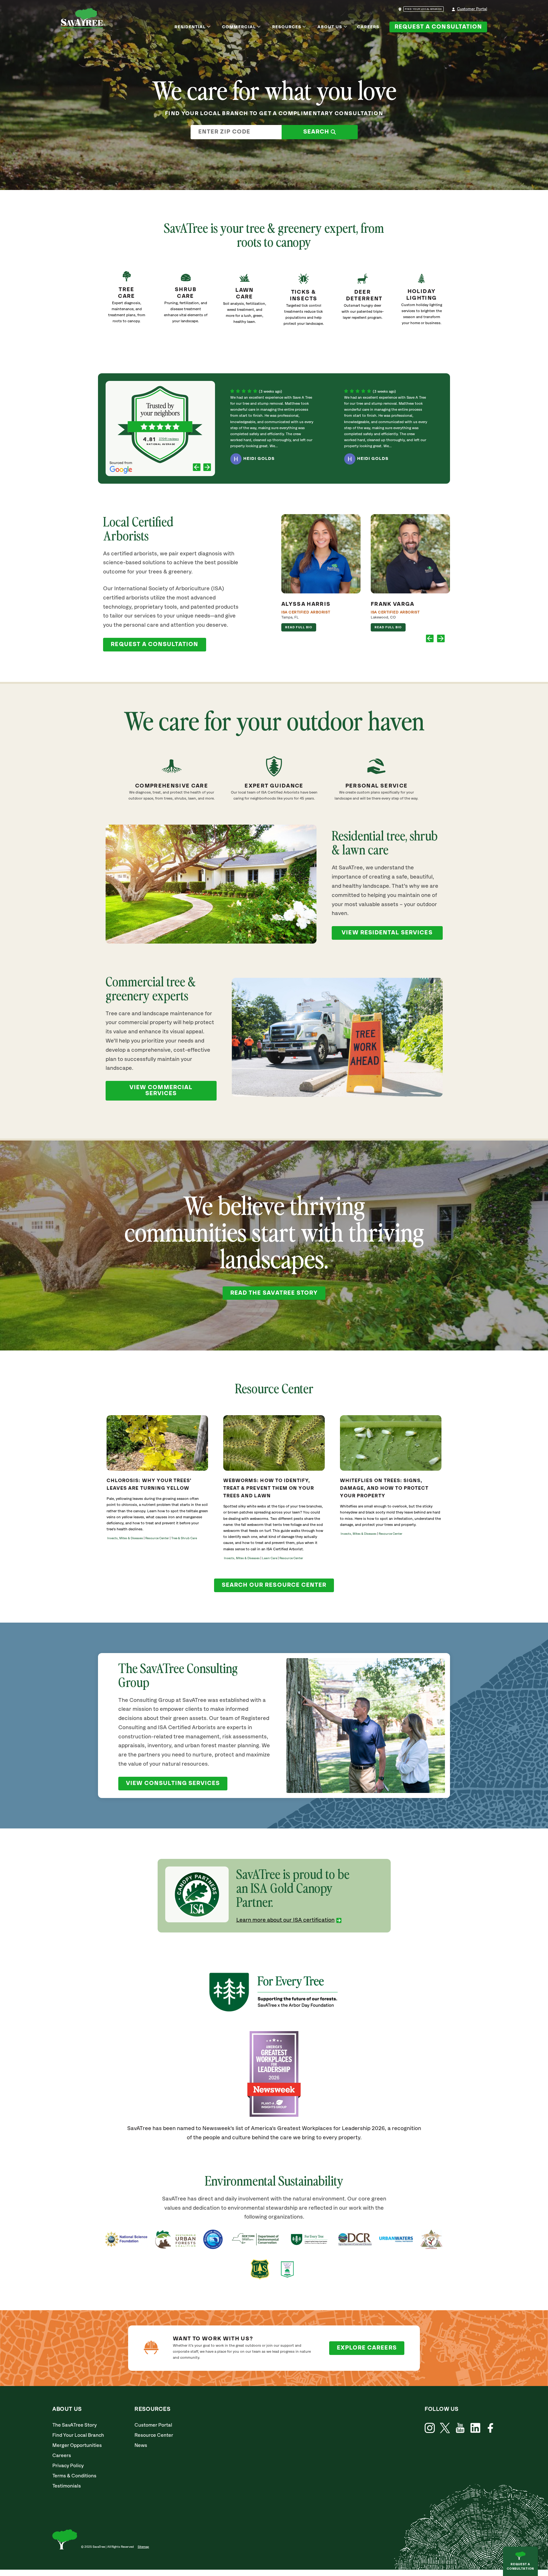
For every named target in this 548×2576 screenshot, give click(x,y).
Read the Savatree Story (274, 1293)
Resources (287, 27)
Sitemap (143, 2547)
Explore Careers (367, 2348)
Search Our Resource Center (274, 1585)
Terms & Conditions (74, 2476)
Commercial (239, 27)
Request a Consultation (438, 27)
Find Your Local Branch (78, 2435)
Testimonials (67, 2486)
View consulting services (173, 1783)
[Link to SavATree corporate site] (83, 19)
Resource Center (154, 2435)
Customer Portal (472, 9)
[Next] (207, 468)
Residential (190, 27)
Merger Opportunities (77, 2445)
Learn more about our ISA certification (285, 1920)
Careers (368, 27)
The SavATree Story (75, 2425)
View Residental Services (387, 933)
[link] (303, 303)
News (141, 2445)
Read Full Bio (299, 627)
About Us (330, 27)
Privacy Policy (68, 2466)
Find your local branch (424, 9)
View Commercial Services (161, 1091)
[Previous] (197, 468)
